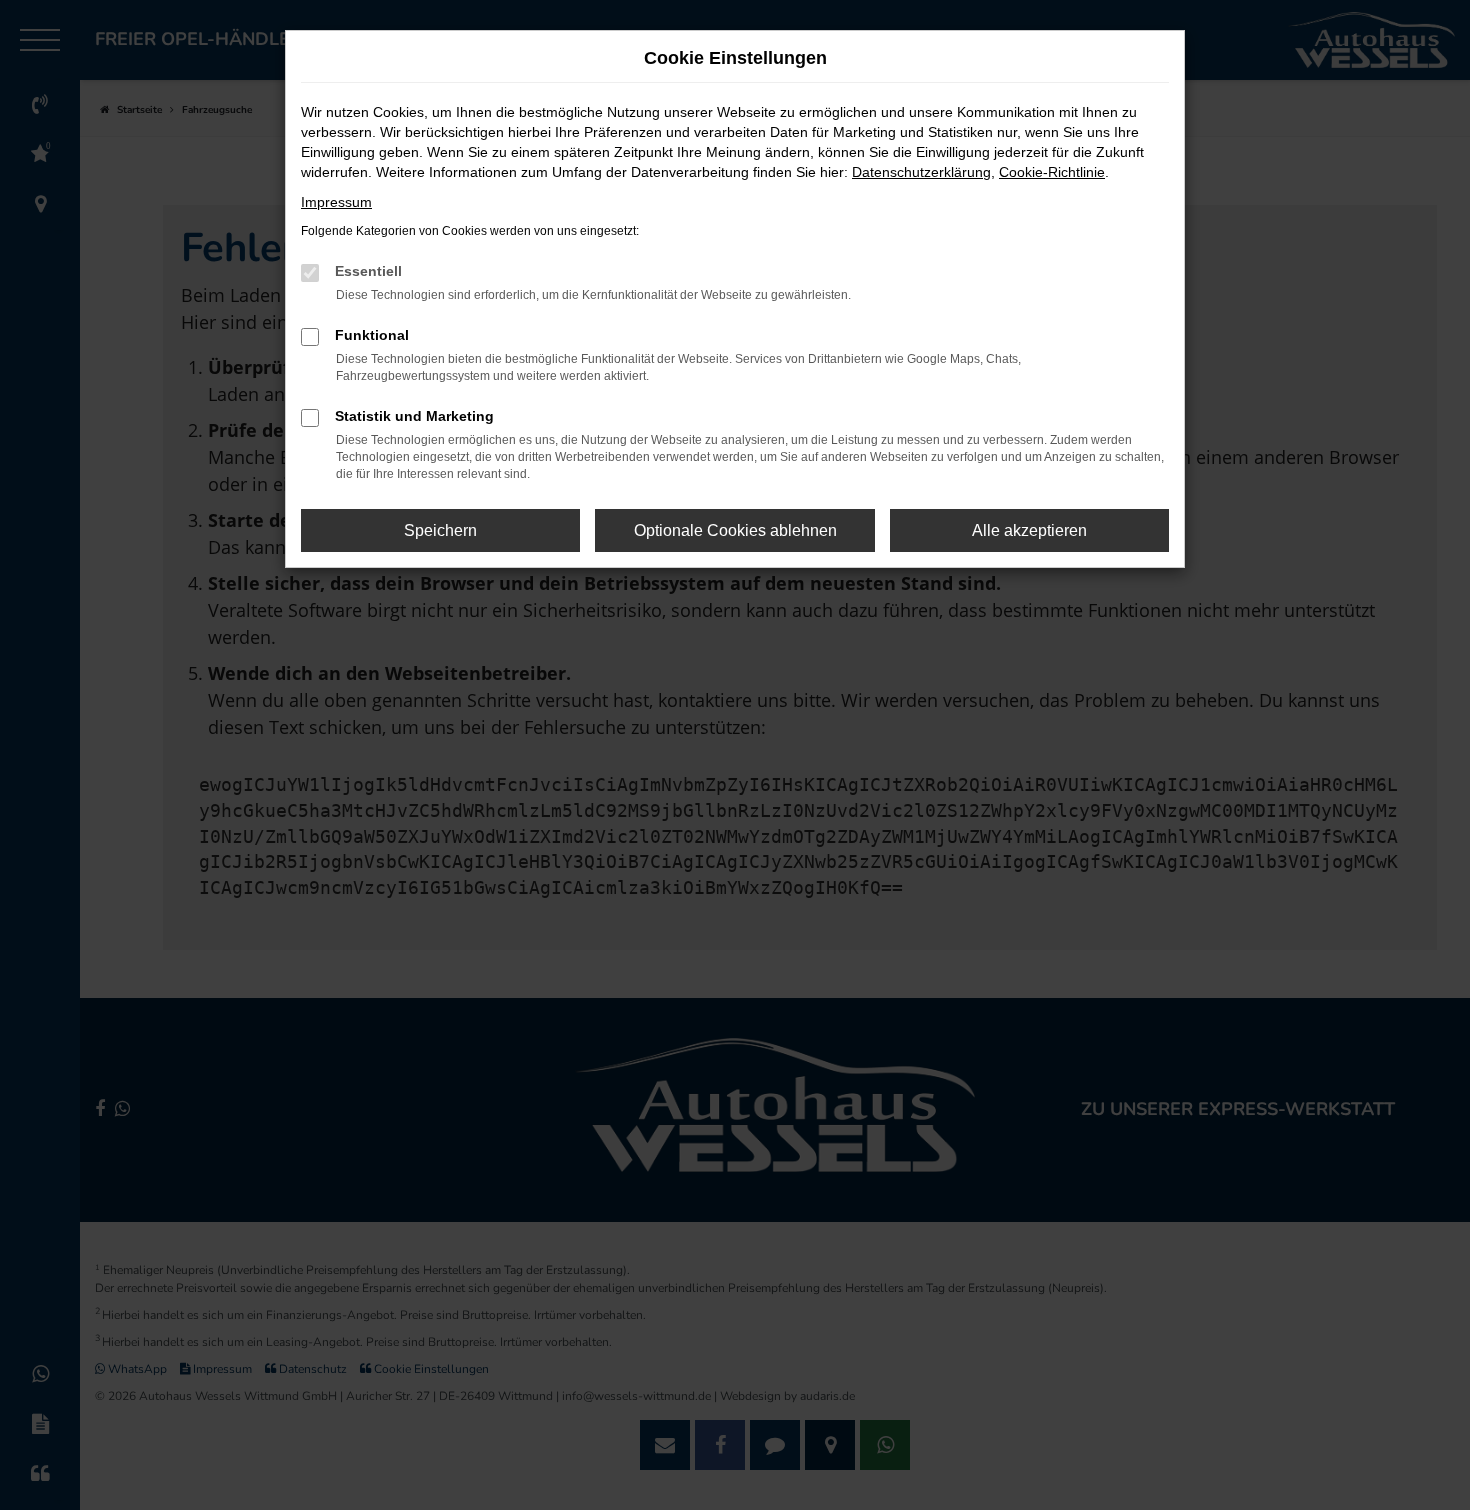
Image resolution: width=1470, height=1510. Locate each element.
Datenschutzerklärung (921, 172)
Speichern (440, 530)
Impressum (336, 202)
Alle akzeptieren (1029, 530)
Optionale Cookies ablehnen (735, 530)
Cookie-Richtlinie (1052, 172)
